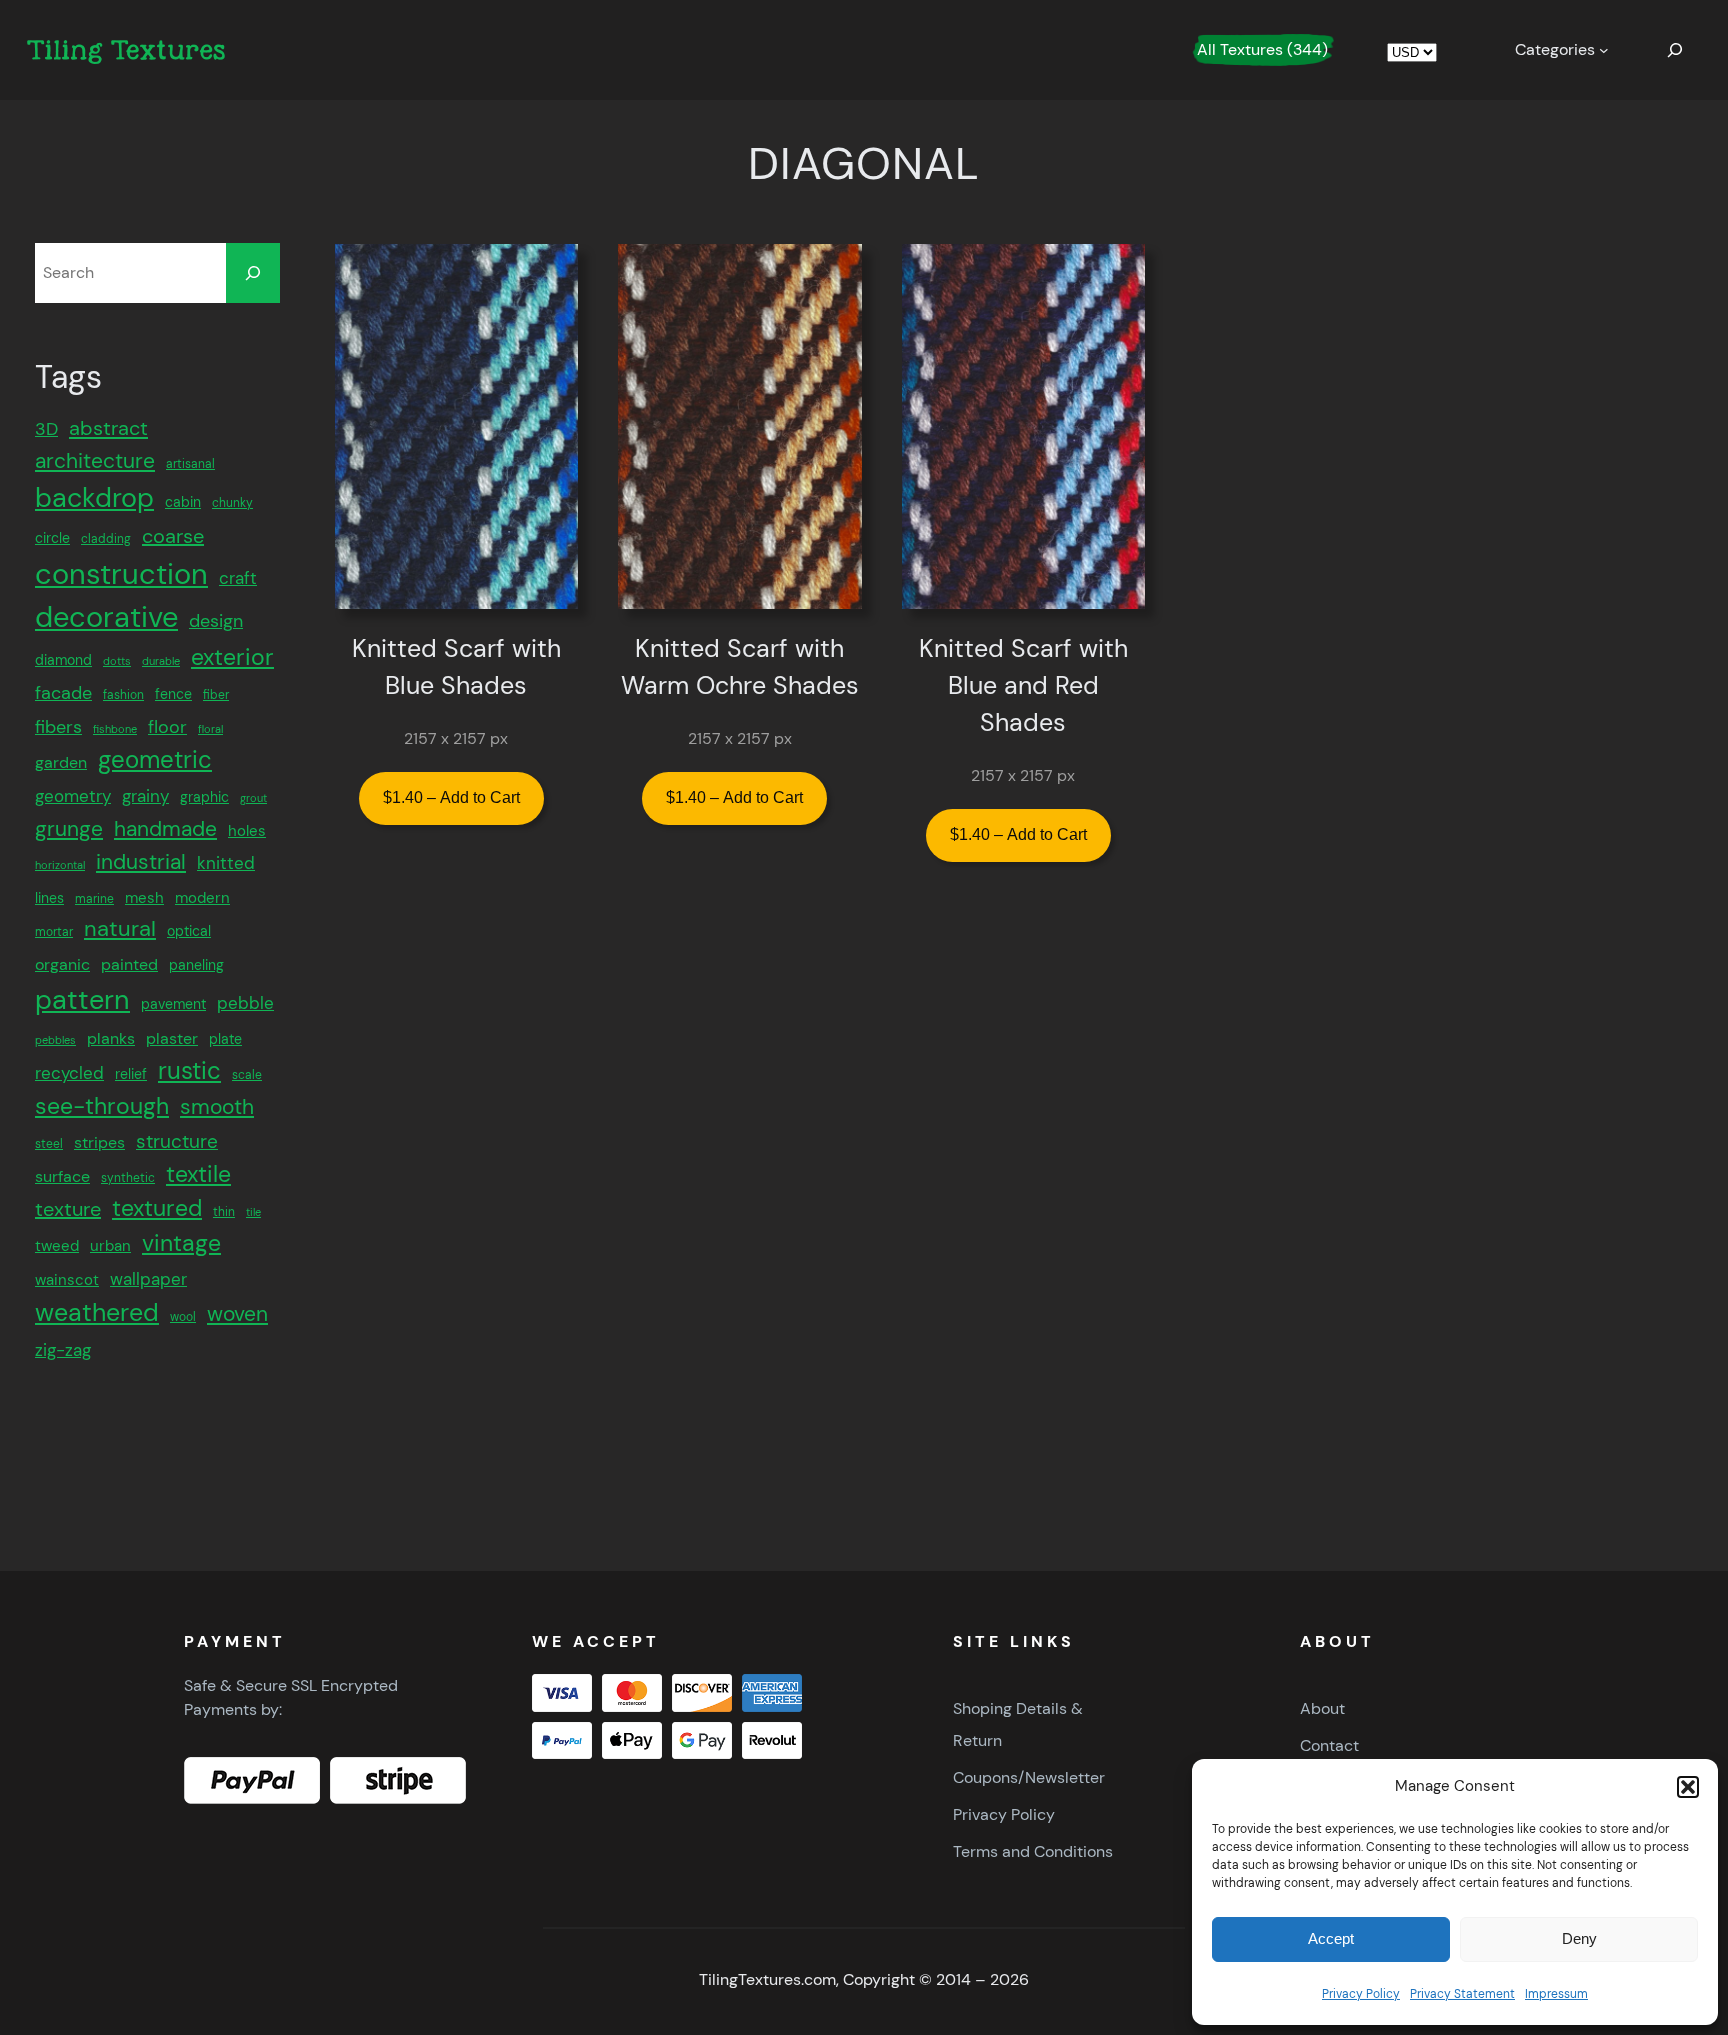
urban (110, 1246)
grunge (69, 828)
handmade (165, 829)
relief (131, 1074)
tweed (57, 1246)
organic (62, 964)
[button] (1688, 1787)
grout (253, 798)
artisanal (190, 464)
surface (62, 1176)
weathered (97, 1313)
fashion (123, 695)
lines (49, 898)
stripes (99, 1142)
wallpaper (148, 1279)
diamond (63, 660)
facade (63, 693)
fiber (216, 695)
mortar (54, 932)
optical (189, 931)
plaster (172, 1038)
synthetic (128, 1178)
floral (210, 729)
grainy (145, 796)
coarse (173, 536)
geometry (73, 796)
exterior (232, 657)
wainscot (67, 1280)
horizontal (60, 865)
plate (225, 1039)
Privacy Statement (1462, 1994)
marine (94, 899)
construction (121, 574)
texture (68, 1209)
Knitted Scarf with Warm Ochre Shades (740, 667)
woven (237, 1314)
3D (46, 429)
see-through (102, 1106)
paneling (196, 965)
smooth (217, 1107)
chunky (232, 503)
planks (111, 1038)
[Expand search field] (1675, 50)
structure (177, 1141)
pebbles (55, 1040)
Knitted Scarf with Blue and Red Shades (1023, 686)
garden (61, 762)
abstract (108, 428)
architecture (95, 461)
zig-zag (63, 1350)
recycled (69, 1073)
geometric (155, 759)
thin (224, 1212)
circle (52, 538)
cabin (183, 502)
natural (120, 928)
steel (49, 1144)
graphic (204, 797)
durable (161, 661)
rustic (189, 1070)
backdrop (94, 498)
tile (253, 1212)
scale (247, 1075)
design (216, 621)
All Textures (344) (1262, 49)
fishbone (115, 729)
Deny (1579, 1938)
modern (202, 898)
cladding (106, 539)
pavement (173, 1004)
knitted (226, 863)
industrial (141, 861)
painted (129, 964)
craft (238, 578)
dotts (117, 661)
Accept (1331, 1938)
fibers (58, 727)
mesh (144, 898)
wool (183, 1317)
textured (157, 1208)
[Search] (253, 273)
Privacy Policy (1361, 1994)
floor (167, 727)
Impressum (1556, 1994)
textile (198, 1174)
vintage (181, 1243)
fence (173, 694)
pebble (245, 1003)
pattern (82, 999)
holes (247, 831)
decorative (106, 617)
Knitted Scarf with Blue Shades (456, 667)
